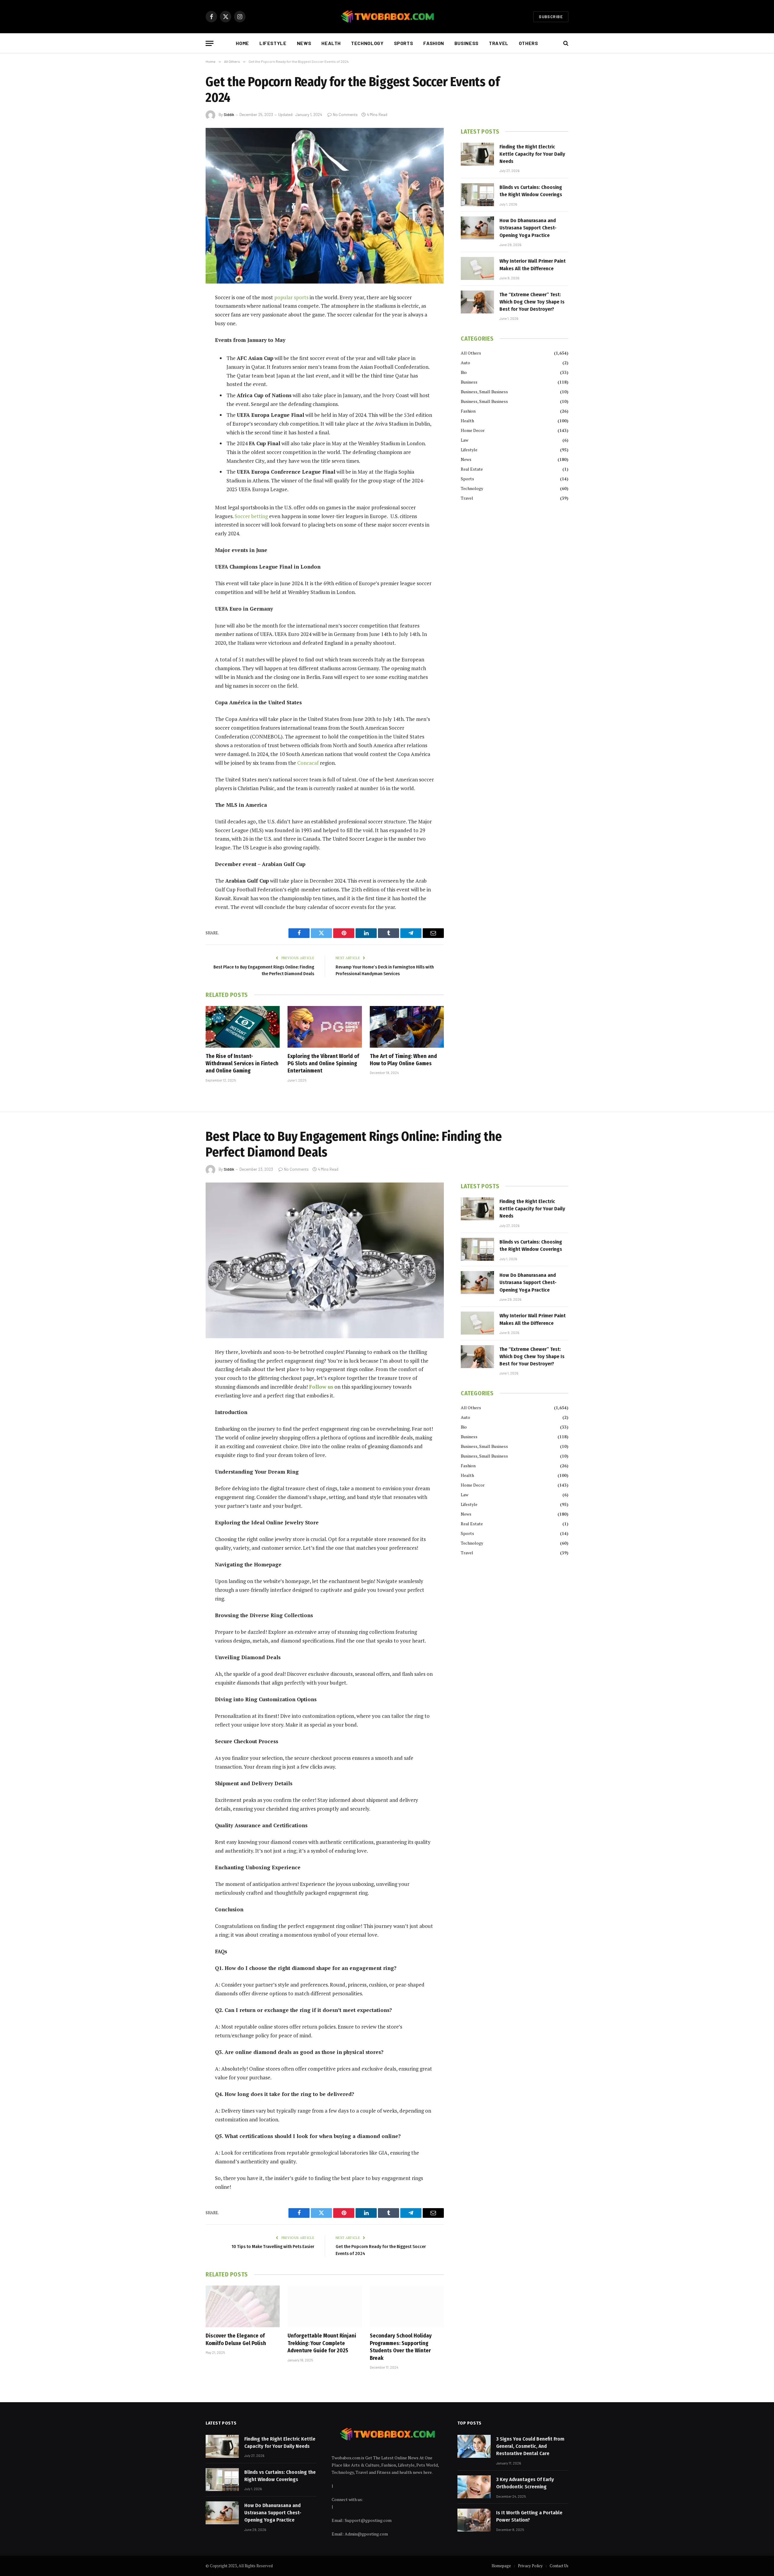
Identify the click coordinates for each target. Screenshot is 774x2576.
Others (528, 43)
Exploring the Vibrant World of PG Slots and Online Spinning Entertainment (323, 1064)
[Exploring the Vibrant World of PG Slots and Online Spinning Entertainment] (325, 1027)
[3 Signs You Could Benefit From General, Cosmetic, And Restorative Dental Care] (474, 2446)
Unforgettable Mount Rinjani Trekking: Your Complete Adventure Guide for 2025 (322, 2343)
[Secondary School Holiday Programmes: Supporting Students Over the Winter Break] (407, 2306)
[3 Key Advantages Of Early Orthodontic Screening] (474, 2487)
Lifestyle (273, 43)
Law (465, 440)
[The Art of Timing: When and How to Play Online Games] (407, 1027)
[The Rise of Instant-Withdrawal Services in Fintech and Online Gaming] (243, 1027)
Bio (464, 372)
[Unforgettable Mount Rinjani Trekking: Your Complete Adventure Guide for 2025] (325, 2306)
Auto (465, 363)
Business (467, 43)
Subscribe (551, 17)
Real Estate (472, 469)
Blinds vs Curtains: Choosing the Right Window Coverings (531, 191)
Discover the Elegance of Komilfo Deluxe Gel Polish (236, 2339)
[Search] (565, 43)
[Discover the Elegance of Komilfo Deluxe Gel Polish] (243, 2306)
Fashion (434, 43)
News (304, 43)
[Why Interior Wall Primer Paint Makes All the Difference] (477, 268)
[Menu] (210, 43)
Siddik (229, 115)
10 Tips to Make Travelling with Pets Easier (273, 2247)
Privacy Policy (530, 2566)
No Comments (345, 115)
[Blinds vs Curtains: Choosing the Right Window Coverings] (477, 195)
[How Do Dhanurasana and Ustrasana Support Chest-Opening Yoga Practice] (477, 228)
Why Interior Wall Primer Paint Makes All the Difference (533, 265)
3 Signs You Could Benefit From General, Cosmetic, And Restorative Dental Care (530, 2446)
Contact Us (559, 2566)
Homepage (501, 2566)
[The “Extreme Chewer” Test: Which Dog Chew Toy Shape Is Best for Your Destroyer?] (477, 302)
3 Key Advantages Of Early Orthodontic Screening (525, 2483)
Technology (367, 43)
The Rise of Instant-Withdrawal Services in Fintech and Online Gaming (242, 1064)
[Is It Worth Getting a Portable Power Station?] (474, 2520)
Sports (404, 43)
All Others (471, 353)
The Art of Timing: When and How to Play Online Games (403, 1060)
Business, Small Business (484, 392)
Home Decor (473, 430)
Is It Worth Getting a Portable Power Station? (529, 2516)
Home (242, 43)
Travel (499, 43)
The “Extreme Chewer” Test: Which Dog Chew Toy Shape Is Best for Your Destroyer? (532, 302)
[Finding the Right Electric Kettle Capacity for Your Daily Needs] (477, 154)
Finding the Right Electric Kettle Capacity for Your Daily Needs (532, 154)
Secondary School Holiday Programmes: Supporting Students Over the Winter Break (401, 2347)
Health (331, 43)
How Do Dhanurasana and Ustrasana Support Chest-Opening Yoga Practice (528, 228)
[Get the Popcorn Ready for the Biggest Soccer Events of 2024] (325, 206)
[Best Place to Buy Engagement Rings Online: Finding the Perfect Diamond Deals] (325, 1260)
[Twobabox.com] (387, 17)
